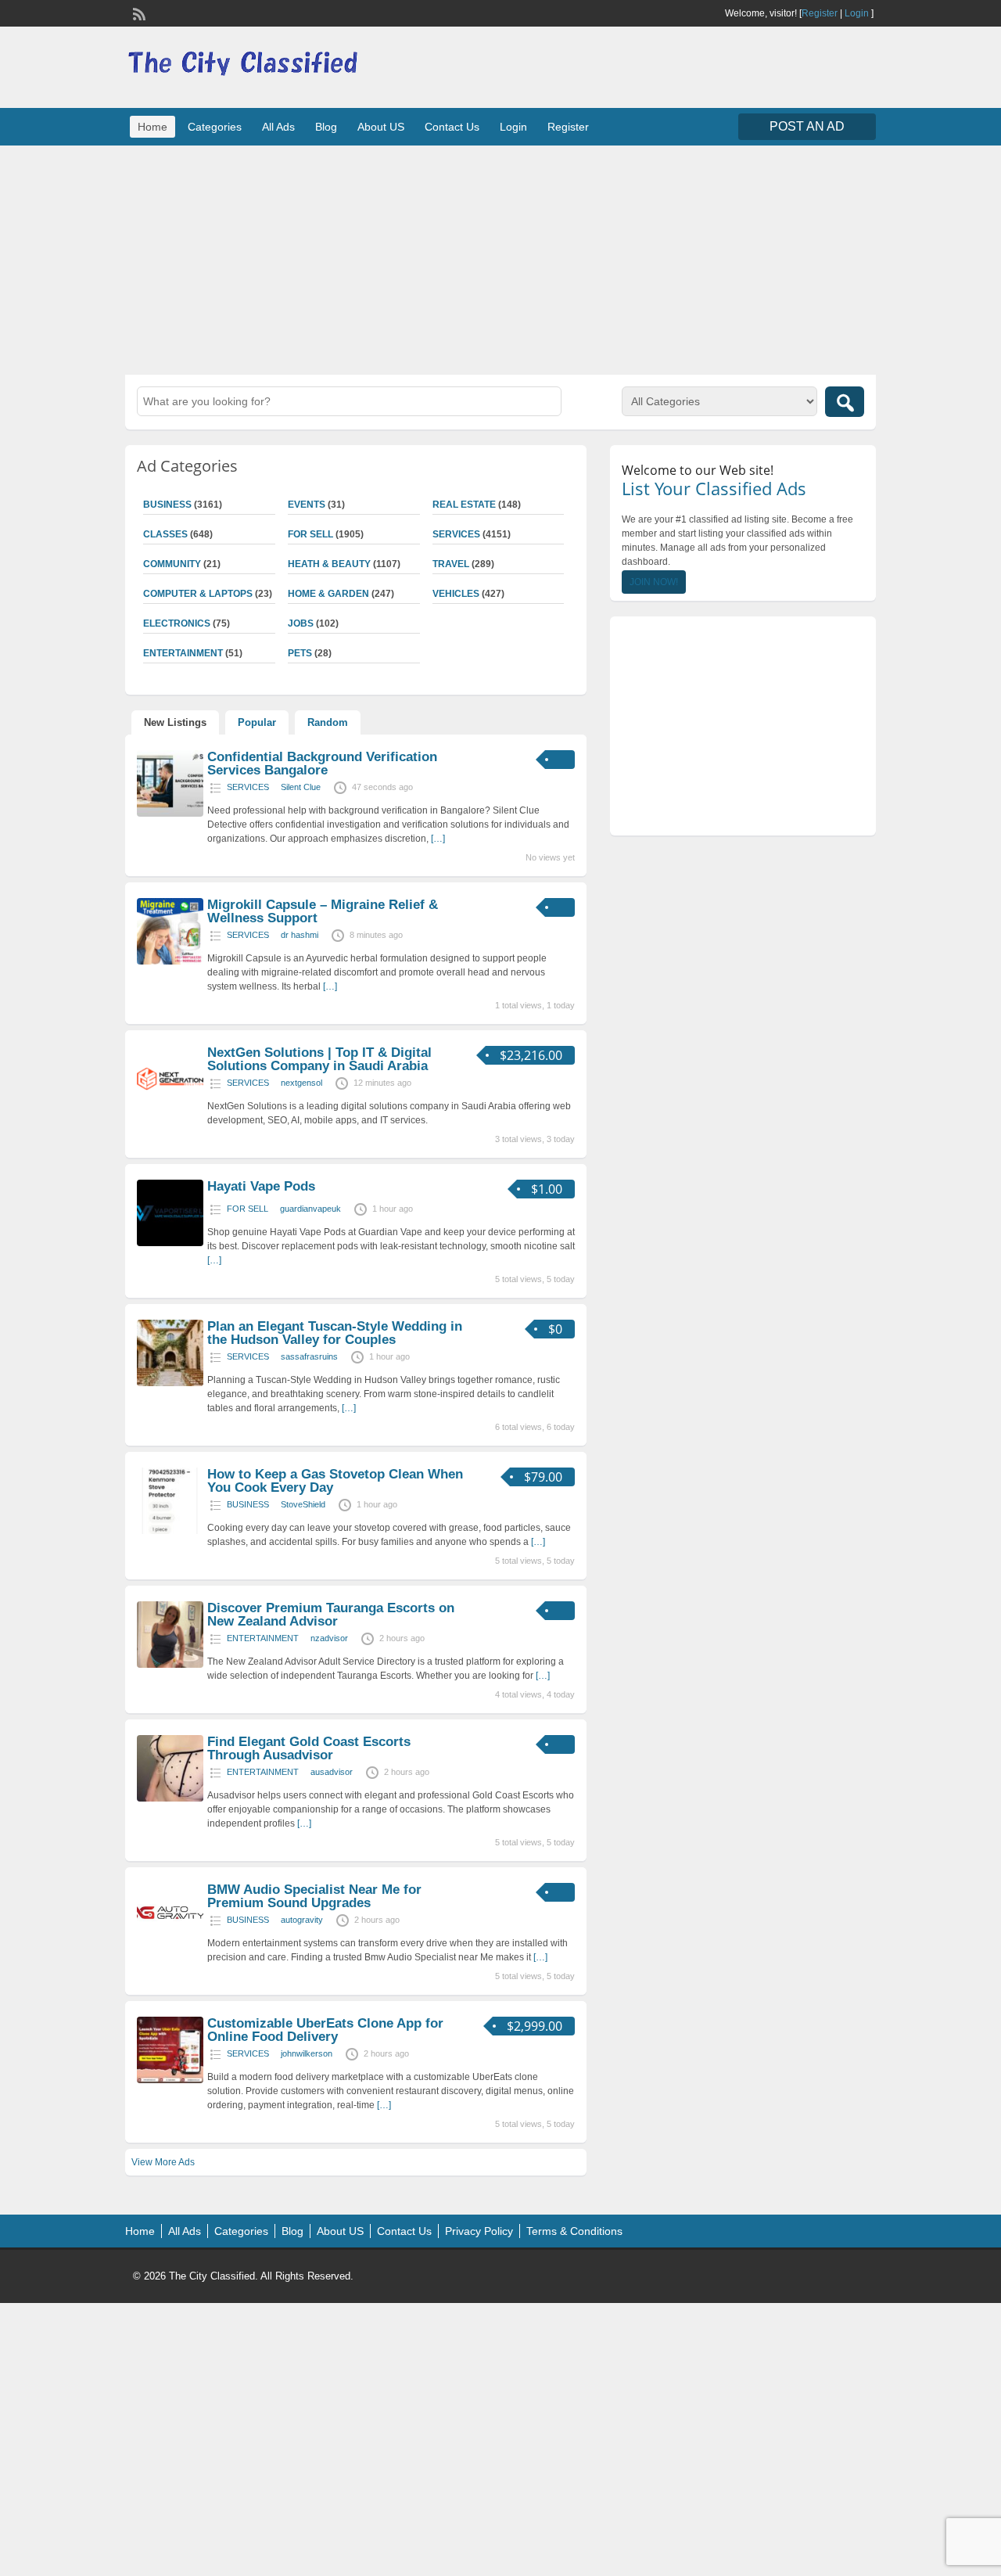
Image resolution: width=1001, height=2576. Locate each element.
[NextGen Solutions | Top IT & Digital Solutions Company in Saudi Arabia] (170, 1109)
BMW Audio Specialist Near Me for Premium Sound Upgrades (314, 1896)
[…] (438, 839)
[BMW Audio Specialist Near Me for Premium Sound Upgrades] (170, 1942)
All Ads (278, 127)
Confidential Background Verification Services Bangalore (322, 763)
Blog (326, 127)
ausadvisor (332, 1772)
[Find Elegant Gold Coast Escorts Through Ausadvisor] (170, 1798)
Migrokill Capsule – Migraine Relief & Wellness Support (323, 911)
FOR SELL (310, 534)
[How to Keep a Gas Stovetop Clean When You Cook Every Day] (170, 1531)
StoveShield (303, 1504)
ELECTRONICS (177, 623)
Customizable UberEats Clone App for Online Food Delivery (325, 2030)
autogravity (302, 1920)
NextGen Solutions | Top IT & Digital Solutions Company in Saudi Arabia (319, 1059)
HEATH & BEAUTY (329, 564)
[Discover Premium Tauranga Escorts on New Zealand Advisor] (170, 1665)
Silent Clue (301, 787)
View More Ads (163, 2162)
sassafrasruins (309, 1356)
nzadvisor (329, 1638)
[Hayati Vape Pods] (170, 1243)
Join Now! (654, 582)
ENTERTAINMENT (183, 653)
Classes (165, 534)
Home (152, 127)
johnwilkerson (307, 2053)
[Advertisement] (500, 258)
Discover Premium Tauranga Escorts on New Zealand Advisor (331, 1615)
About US (381, 127)
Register (820, 13)
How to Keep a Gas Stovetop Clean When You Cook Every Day (335, 1481)
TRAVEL (451, 564)
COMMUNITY (172, 564)
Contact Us (452, 127)
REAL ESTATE (464, 505)
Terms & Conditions (574, 2231)
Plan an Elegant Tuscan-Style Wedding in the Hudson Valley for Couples (335, 1333)
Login (857, 13)
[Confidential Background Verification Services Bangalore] (170, 814)
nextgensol (301, 1083)
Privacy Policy (479, 2231)
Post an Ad (807, 126)
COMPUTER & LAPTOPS (198, 594)
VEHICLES (456, 594)
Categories (215, 127)
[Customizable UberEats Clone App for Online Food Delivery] (170, 2080)
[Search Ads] (845, 402)
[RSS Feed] (138, 13)
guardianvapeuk (310, 1209)
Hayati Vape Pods (261, 1186)
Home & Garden (328, 594)
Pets (300, 653)
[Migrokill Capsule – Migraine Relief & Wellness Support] (170, 961)
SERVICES (456, 534)
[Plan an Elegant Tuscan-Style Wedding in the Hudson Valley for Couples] (170, 1383)
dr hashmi (300, 935)
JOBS (301, 623)
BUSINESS (167, 505)
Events (307, 505)
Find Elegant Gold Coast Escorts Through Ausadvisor (309, 1748)
